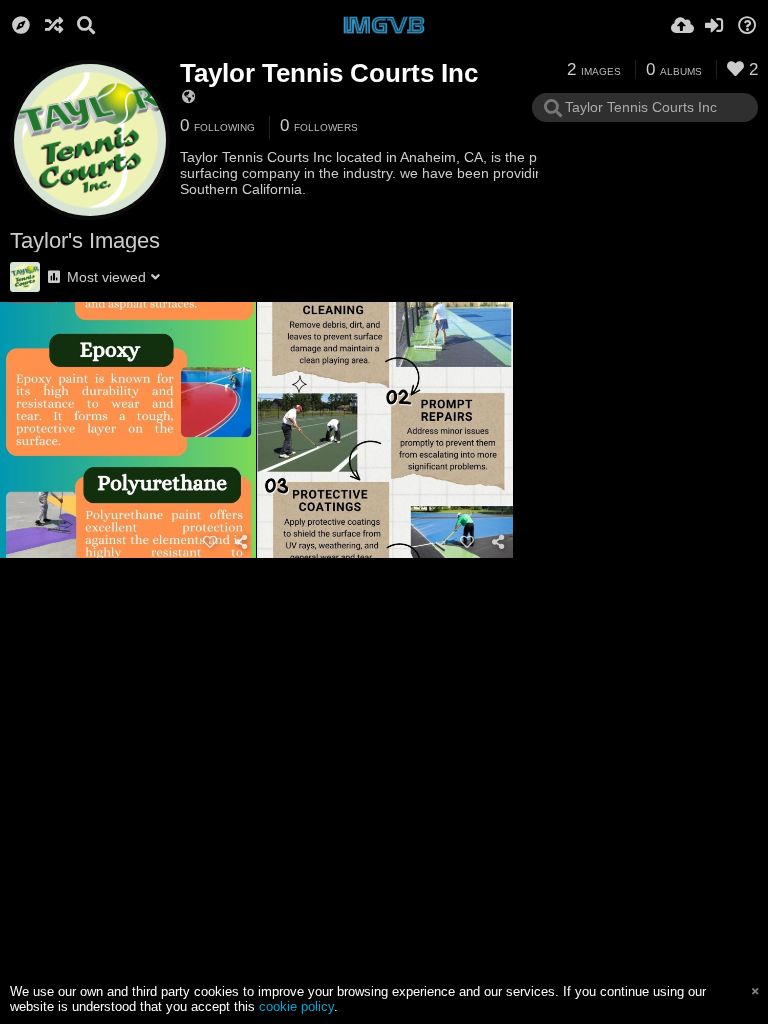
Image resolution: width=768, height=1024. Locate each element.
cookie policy (296, 1006)
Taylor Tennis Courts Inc (329, 73)
